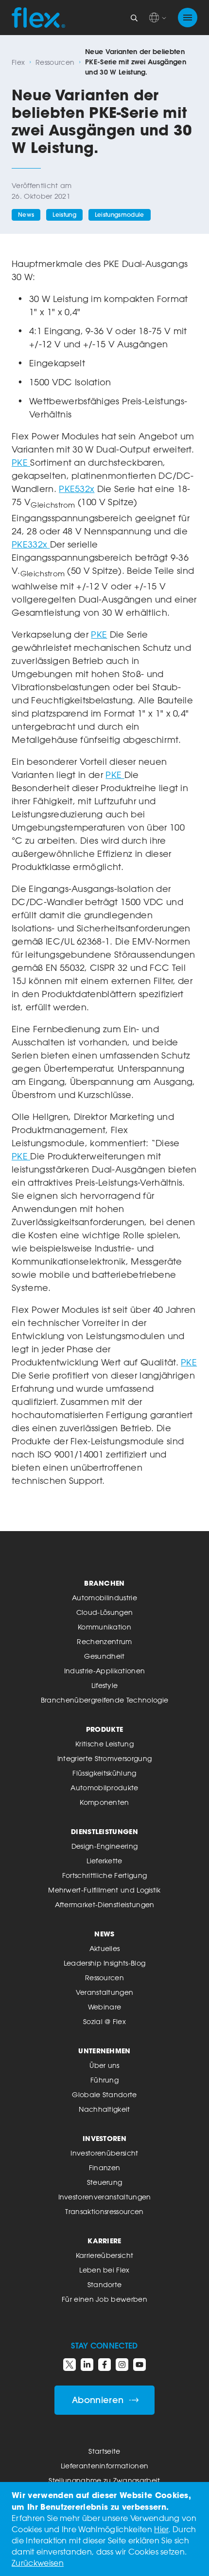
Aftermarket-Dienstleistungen (105, 1904)
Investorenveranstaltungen (105, 2197)
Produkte (105, 1729)
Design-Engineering (105, 1846)
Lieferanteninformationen (105, 2466)
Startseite (104, 2451)
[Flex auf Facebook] (104, 2365)
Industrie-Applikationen (104, 1671)
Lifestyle (105, 1685)
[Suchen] (134, 18)
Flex (18, 62)
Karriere (104, 2241)
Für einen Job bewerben (104, 2299)
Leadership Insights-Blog (105, 1963)
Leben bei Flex (104, 2270)
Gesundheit (104, 1656)
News (26, 215)
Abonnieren (98, 2400)
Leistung (64, 215)
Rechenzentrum (104, 1641)
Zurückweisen (38, 2563)
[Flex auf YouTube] (139, 2365)
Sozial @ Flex (104, 2021)
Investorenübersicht (104, 2153)
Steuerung (105, 2182)
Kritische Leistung (104, 1744)
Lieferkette (104, 1861)
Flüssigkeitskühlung (104, 1773)
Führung (104, 2080)
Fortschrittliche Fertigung (104, 1875)
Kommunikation (104, 1627)
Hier (161, 2529)
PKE (21, 462)
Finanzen (105, 2168)
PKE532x (77, 489)
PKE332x (31, 544)
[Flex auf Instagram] (122, 2365)
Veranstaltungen (105, 1992)
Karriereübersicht (104, 2255)
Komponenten (104, 1802)
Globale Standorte (104, 2094)
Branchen (104, 1583)
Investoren (104, 2138)
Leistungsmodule (120, 215)
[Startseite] (38, 18)
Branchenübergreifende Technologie (105, 1700)
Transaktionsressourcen (104, 2211)
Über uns (104, 2065)
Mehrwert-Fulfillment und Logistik (104, 1890)
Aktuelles (105, 1948)
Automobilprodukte (104, 1788)
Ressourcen (55, 62)
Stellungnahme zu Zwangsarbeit (104, 2480)
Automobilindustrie (104, 1598)
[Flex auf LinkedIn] (87, 2365)
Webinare (105, 2007)
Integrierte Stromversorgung (105, 1758)
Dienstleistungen (104, 1831)
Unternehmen (104, 2051)
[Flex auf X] (70, 2365)
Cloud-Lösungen (104, 1612)
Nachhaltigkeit (104, 2109)
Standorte (105, 2284)
